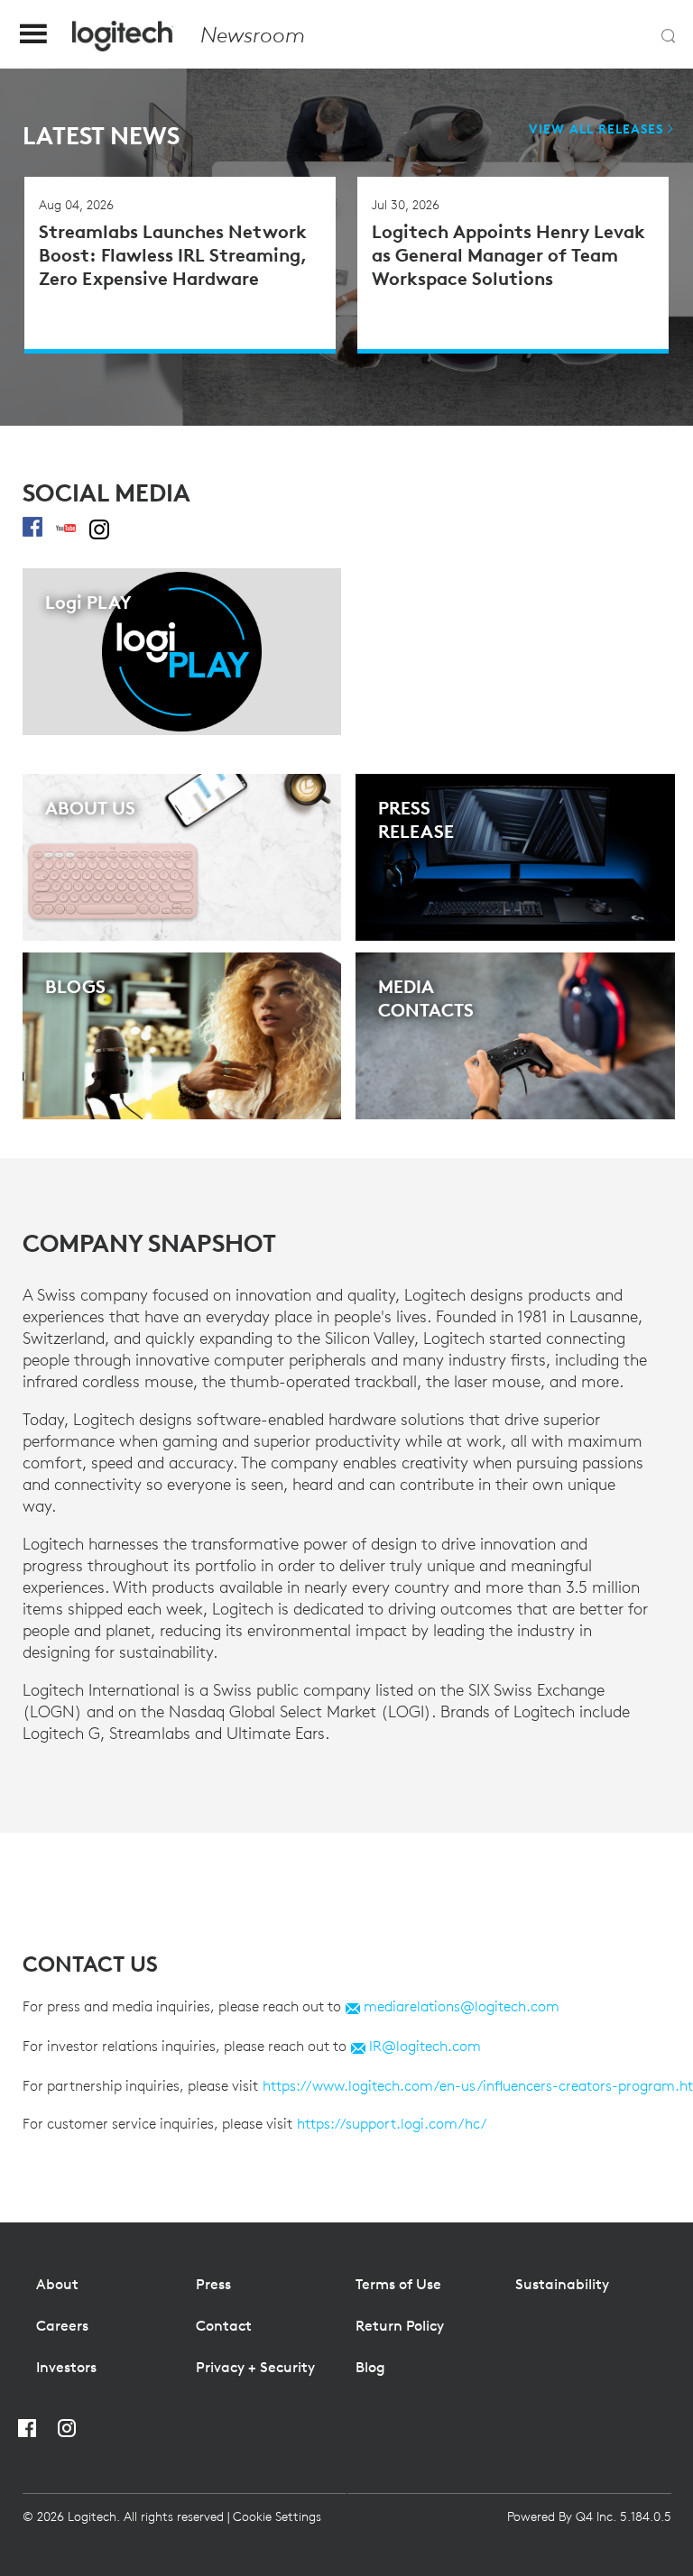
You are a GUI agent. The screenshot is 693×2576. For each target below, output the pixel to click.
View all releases (596, 129)
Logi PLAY (88, 602)
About (57, 2284)
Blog (370, 2367)
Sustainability (562, 2284)
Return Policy (400, 2325)
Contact (224, 2325)
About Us (90, 808)
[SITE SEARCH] (668, 36)
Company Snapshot (149, 1244)
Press (213, 2284)
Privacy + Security (255, 2367)
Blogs (75, 986)
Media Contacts (426, 998)
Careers (62, 2325)
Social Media (106, 493)
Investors (66, 2367)
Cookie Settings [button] (277, 2516)
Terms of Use (398, 2284)
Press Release (416, 819)
